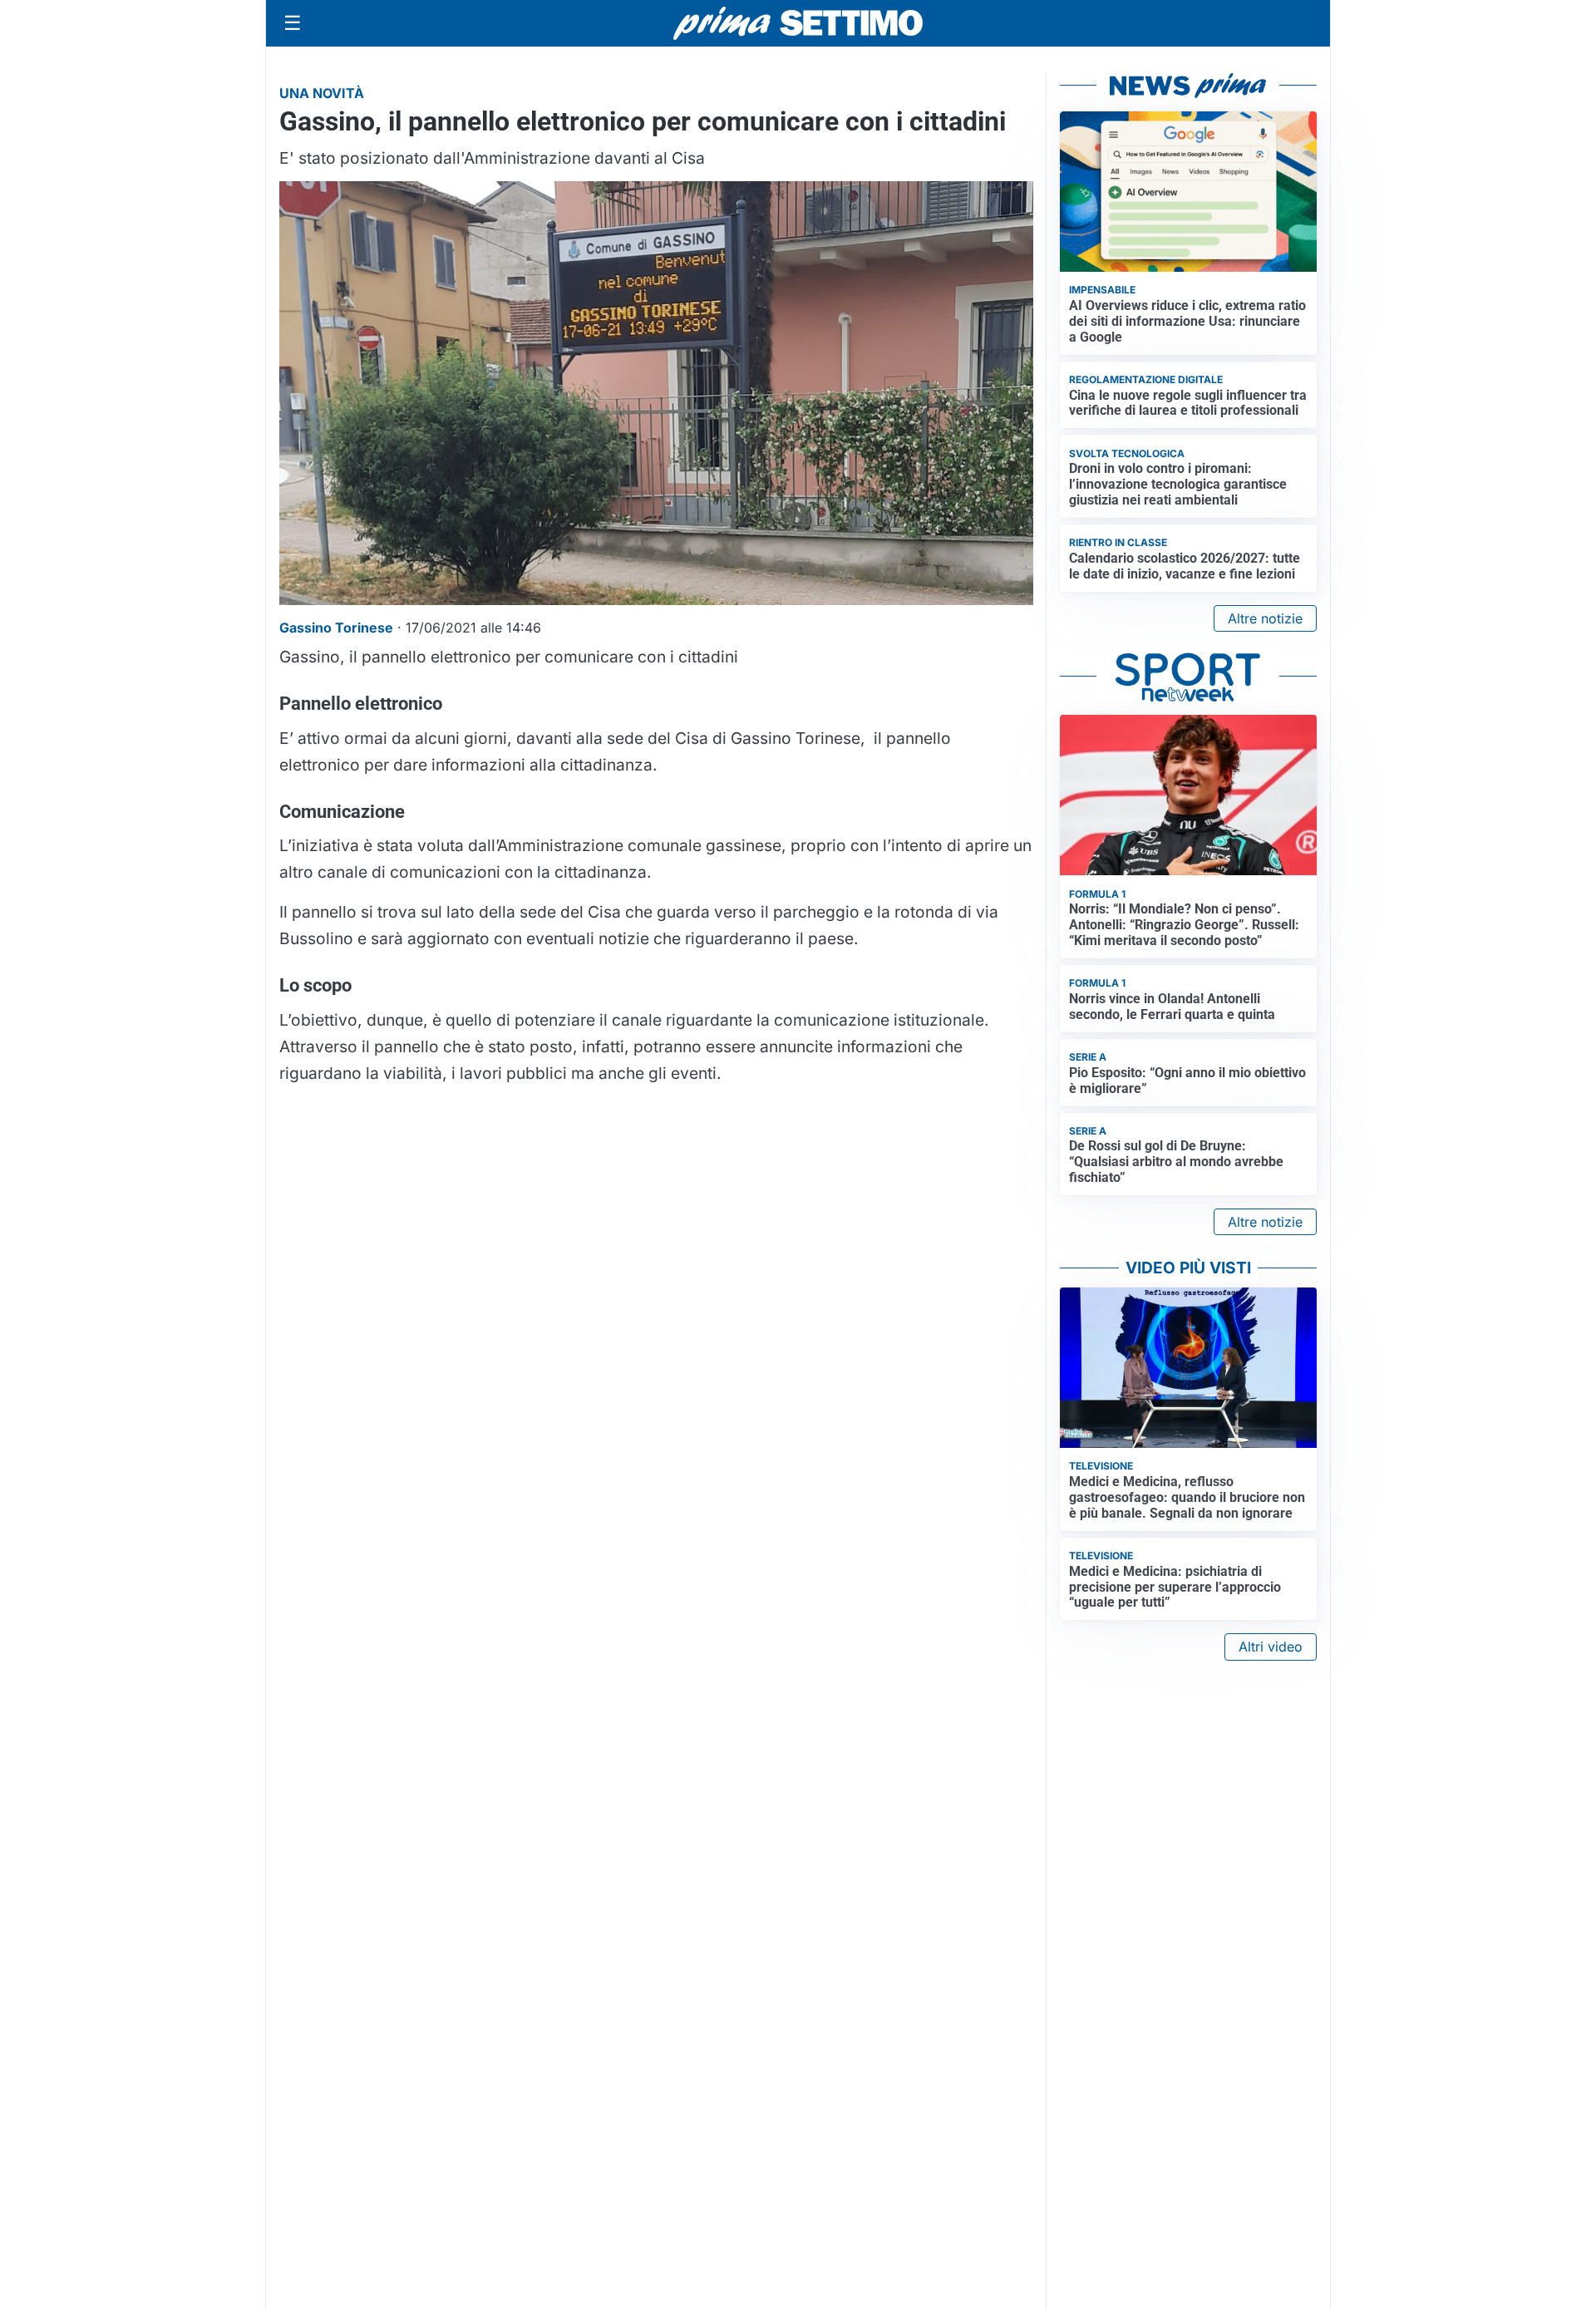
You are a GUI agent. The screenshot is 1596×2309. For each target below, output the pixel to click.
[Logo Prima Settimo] (798, 24)
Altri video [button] (1271, 1647)
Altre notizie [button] (1265, 618)
